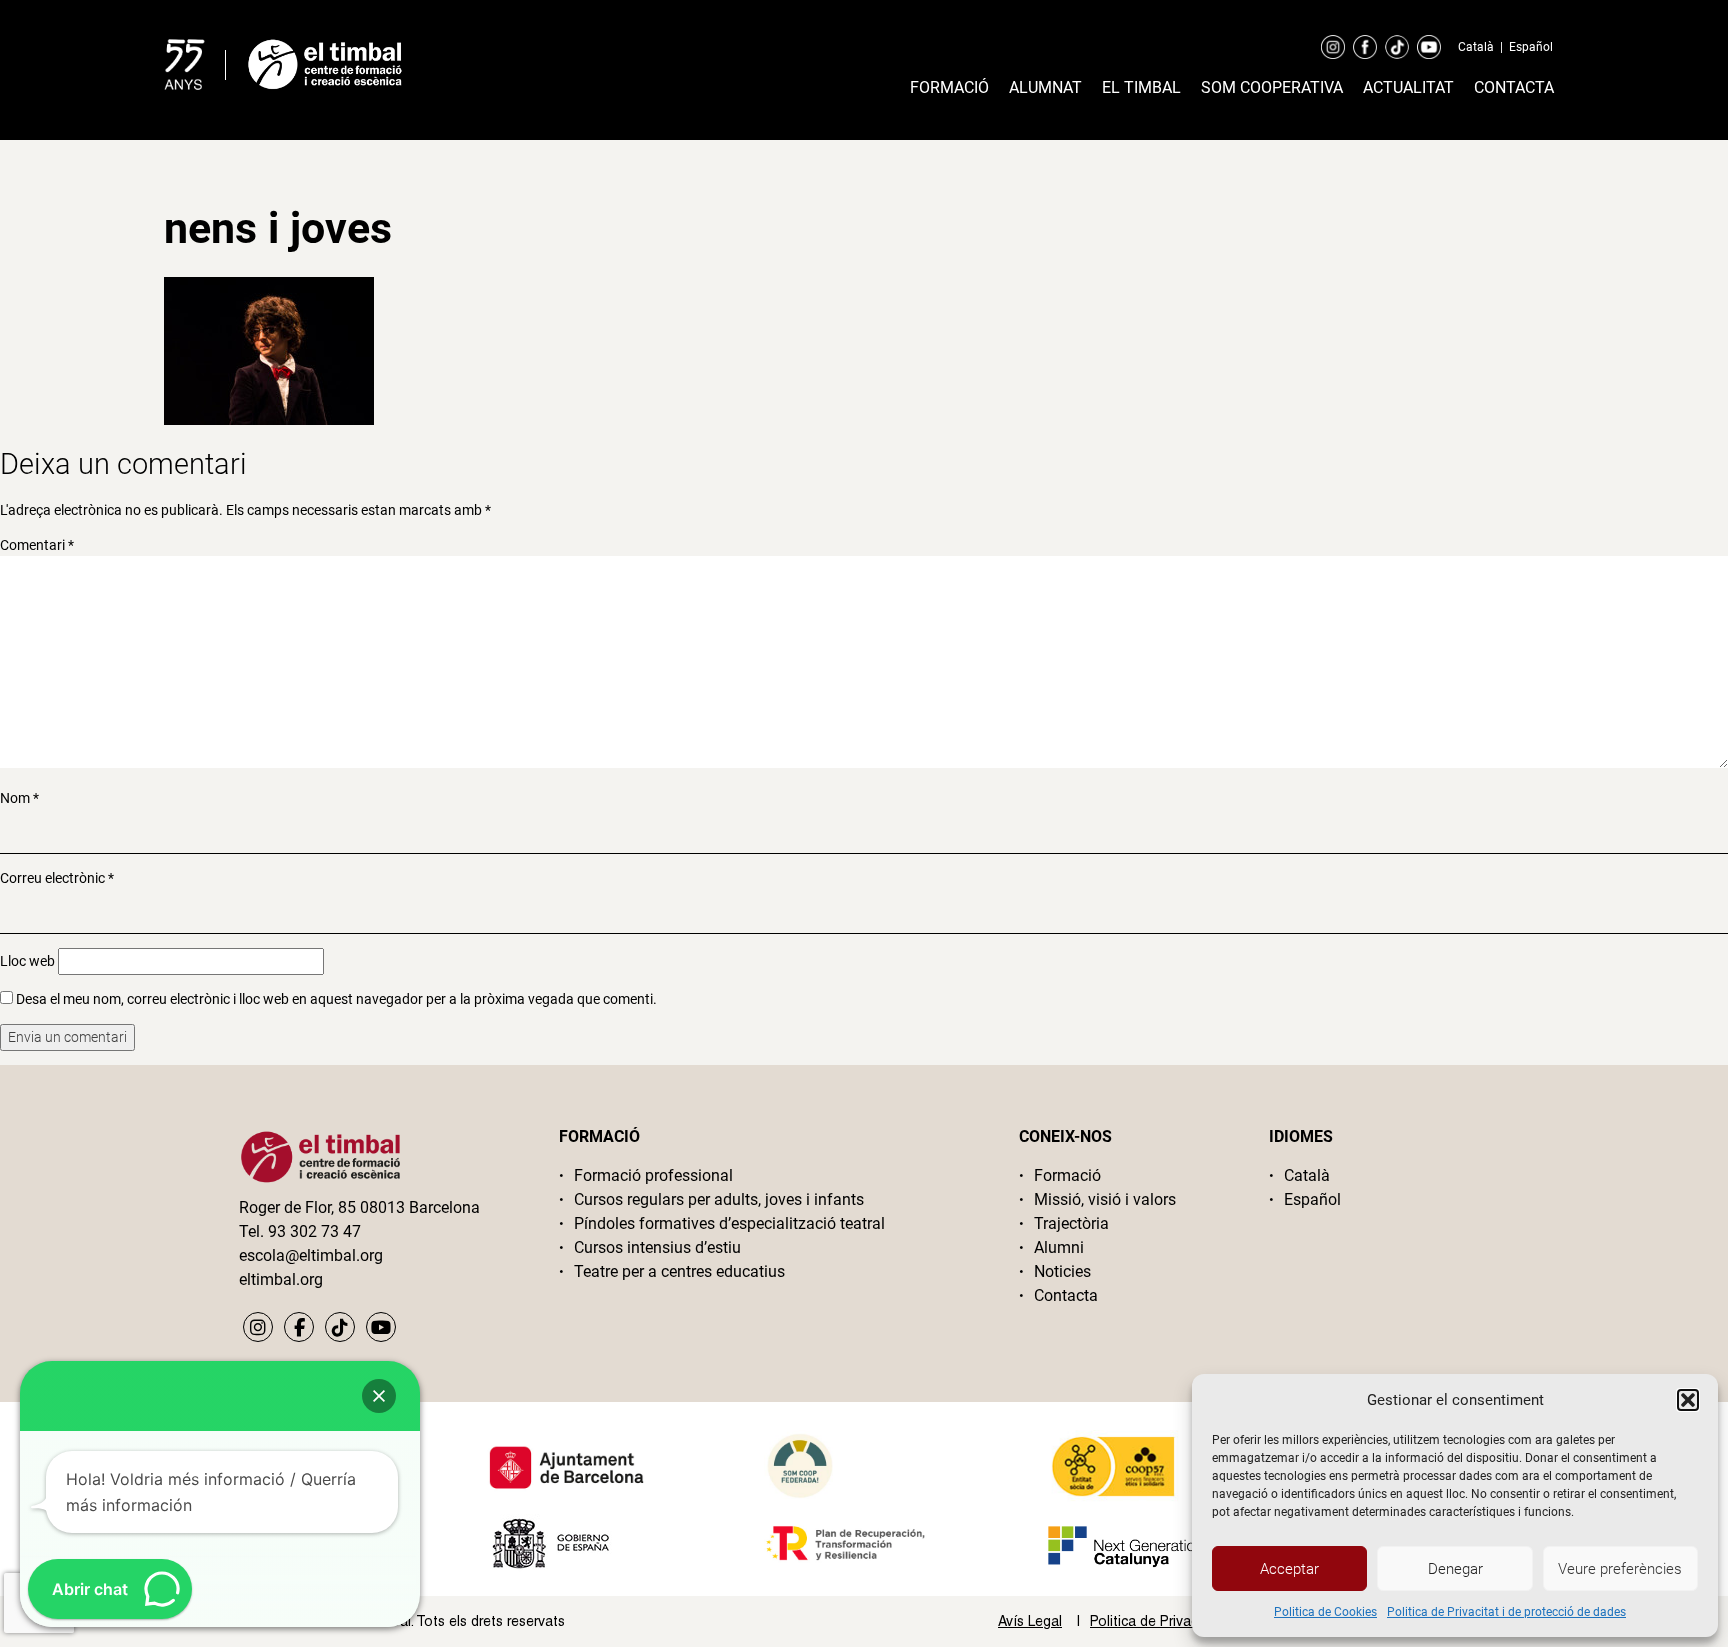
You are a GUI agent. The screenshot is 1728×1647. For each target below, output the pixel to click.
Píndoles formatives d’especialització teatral (729, 1223)
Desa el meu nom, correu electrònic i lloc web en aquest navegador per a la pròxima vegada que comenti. (336, 999)
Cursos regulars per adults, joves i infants (719, 1199)
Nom (19, 798)
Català (1476, 47)
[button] (1688, 1400)
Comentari (37, 545)
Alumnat (1045, 87)
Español (1531, 47)
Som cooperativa (1272, 87)
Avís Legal (1030, 1621)
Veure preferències (1620, 1569)
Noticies (1062, 1271)
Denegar (1455, 1569)
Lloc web (27, 961)
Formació (949, 87)
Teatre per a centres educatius (679, 1271)
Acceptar (1289, 1569)
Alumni (1059, 1247)
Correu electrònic (57, 878)
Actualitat (1408, 87)
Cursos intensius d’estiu (657, 1247)
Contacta (1514, 87)
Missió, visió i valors (1105, 1199)
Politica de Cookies (1325, 1612)
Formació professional (653, 1175)
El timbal (1141, 87)
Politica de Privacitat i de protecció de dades (1506, 1612)
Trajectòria (1071, 1223)
